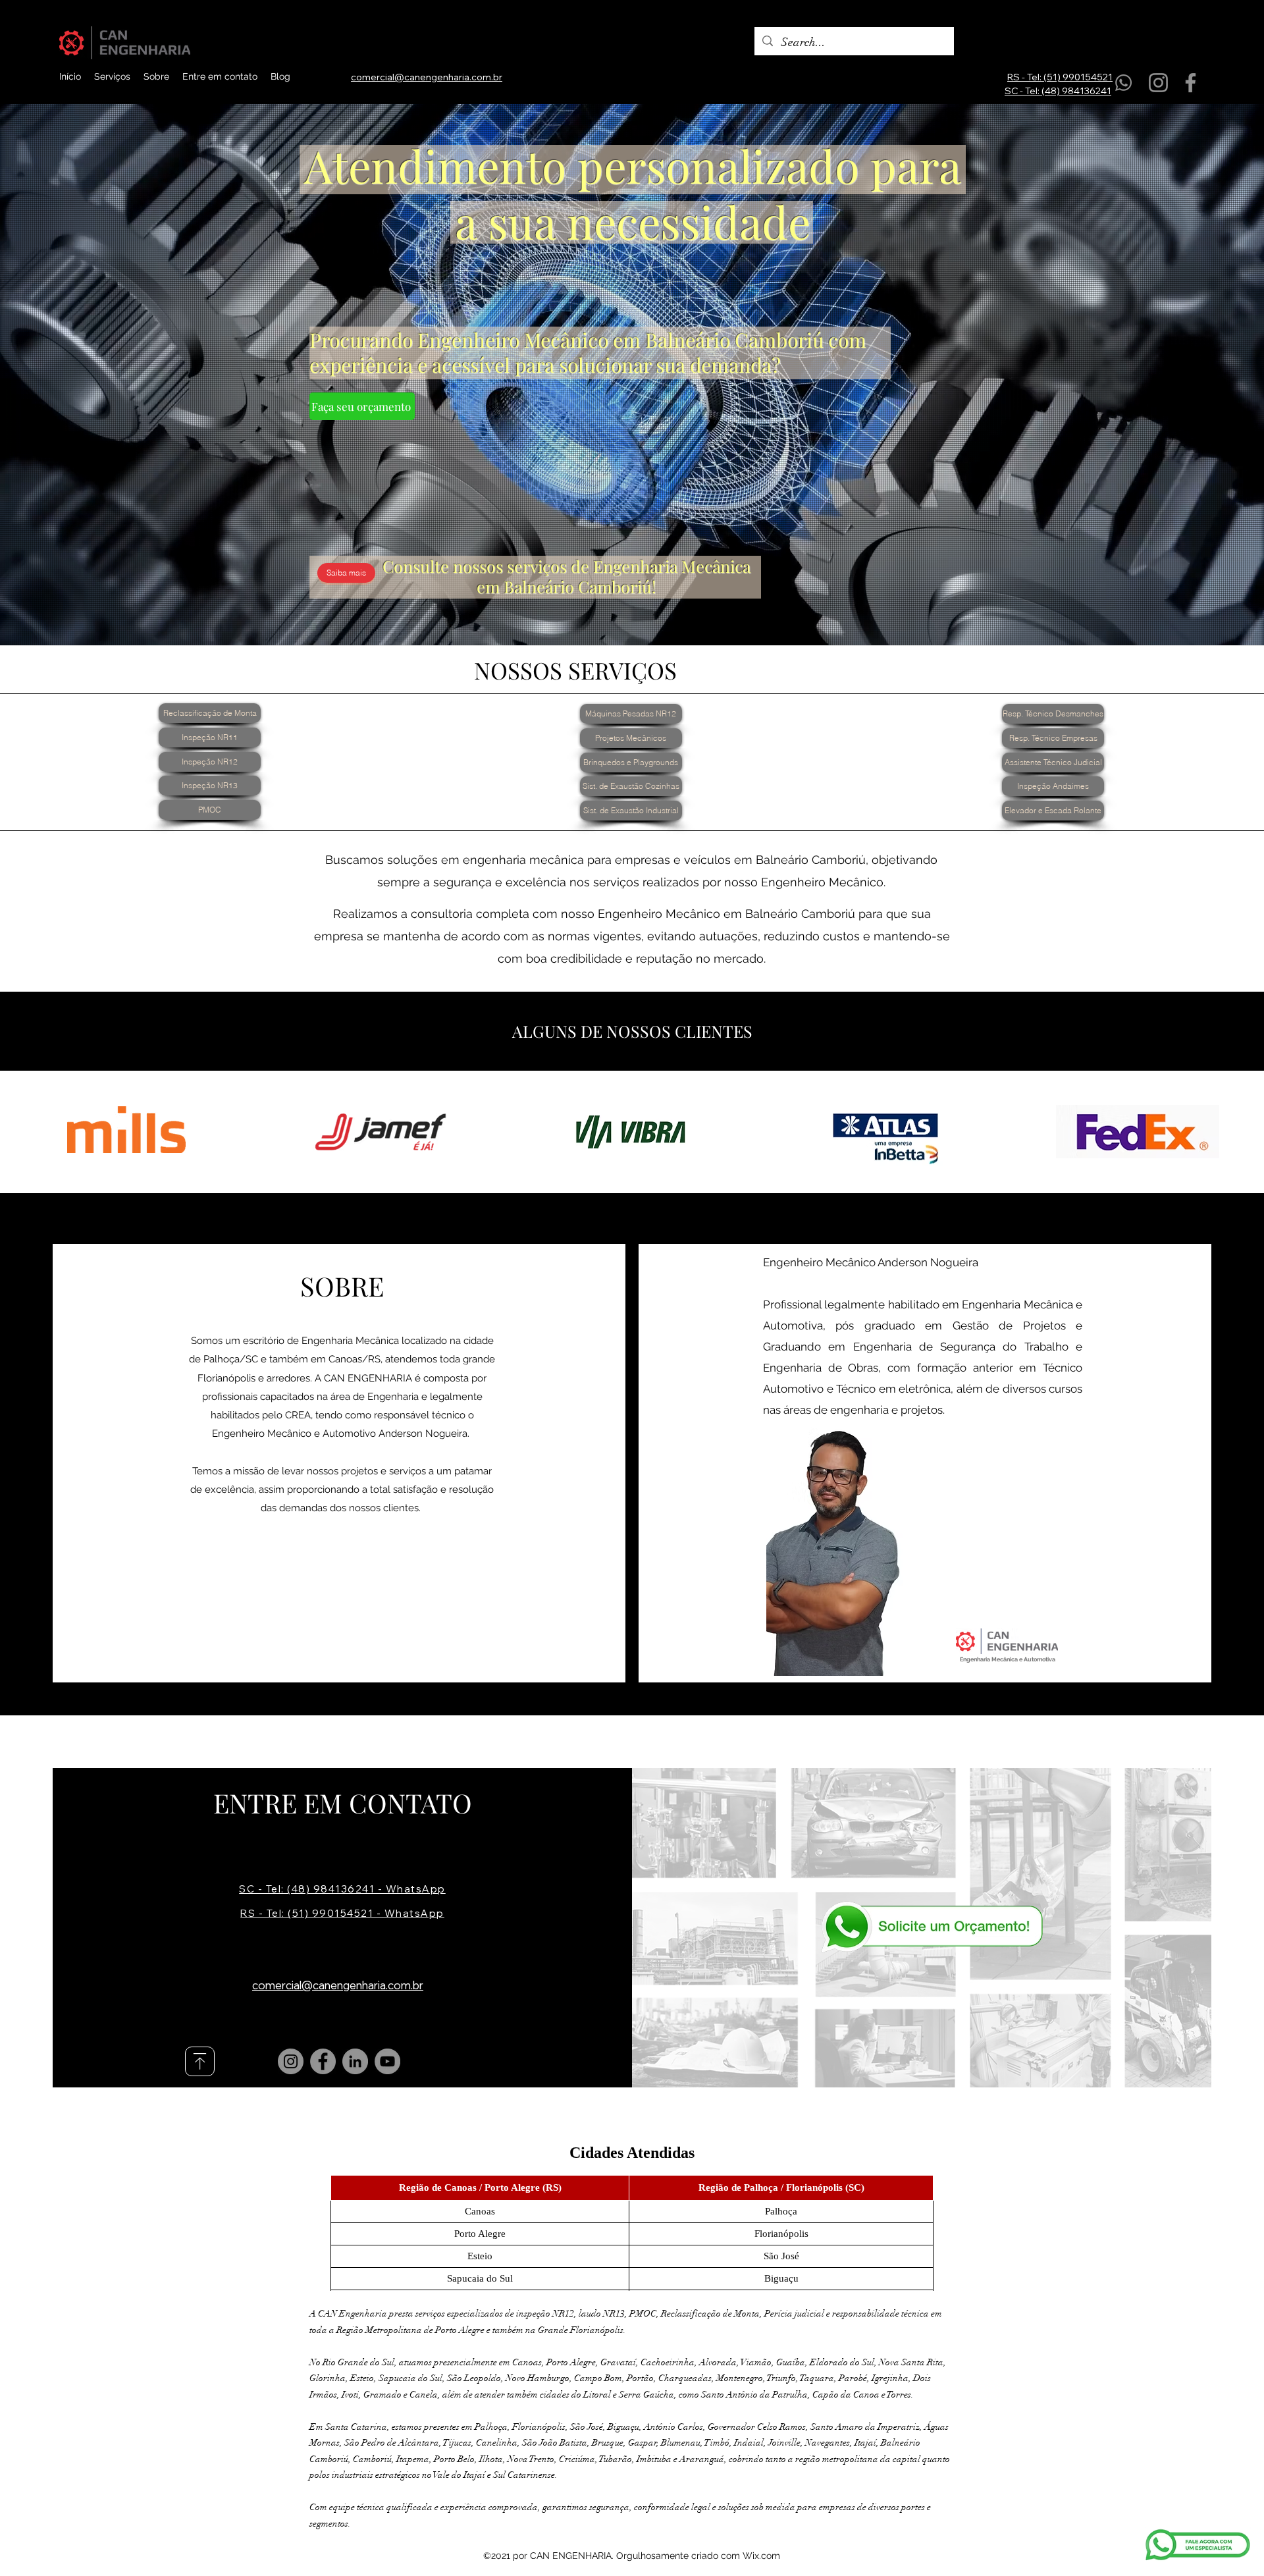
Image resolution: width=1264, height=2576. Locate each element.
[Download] (200, 2061)
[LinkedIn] (355, 2061)
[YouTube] (387, 2061)
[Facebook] (1191, 83)
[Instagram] (1158, 83)
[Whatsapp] (1123, 83)
